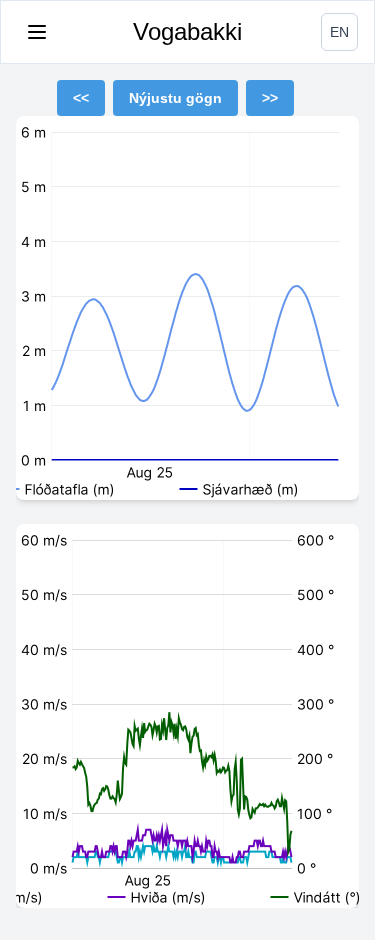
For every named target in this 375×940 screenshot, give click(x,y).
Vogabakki (187, 31)
